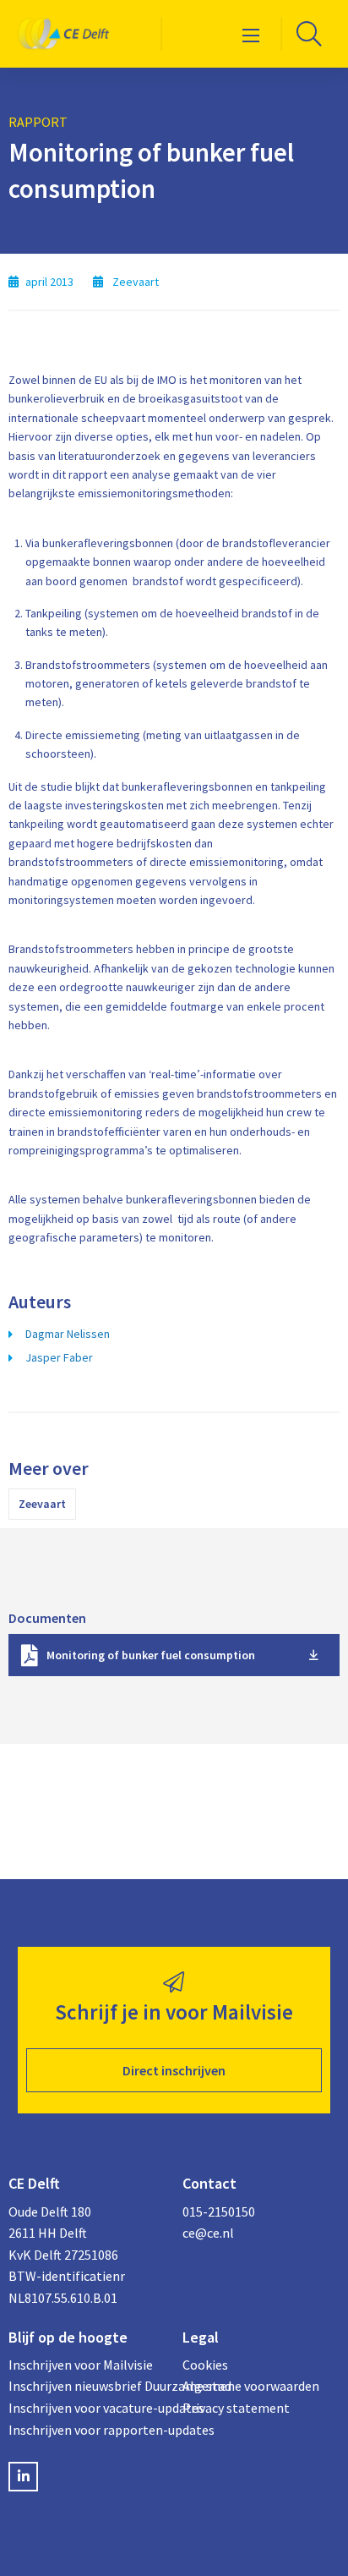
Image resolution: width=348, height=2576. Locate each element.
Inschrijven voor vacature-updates (87, 2408)
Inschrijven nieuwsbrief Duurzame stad (87, 2386)
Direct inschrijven (174, 2070)
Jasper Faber (59, 1357)
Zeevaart (42, 1504)
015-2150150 (219, 2212)
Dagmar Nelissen (68, 1334)
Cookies (205, 2365)
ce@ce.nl (208, 2233)
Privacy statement (236, 2408)
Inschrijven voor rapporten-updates (87, 2430)
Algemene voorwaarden (251, 2386)
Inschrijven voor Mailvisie (81, 2365)
